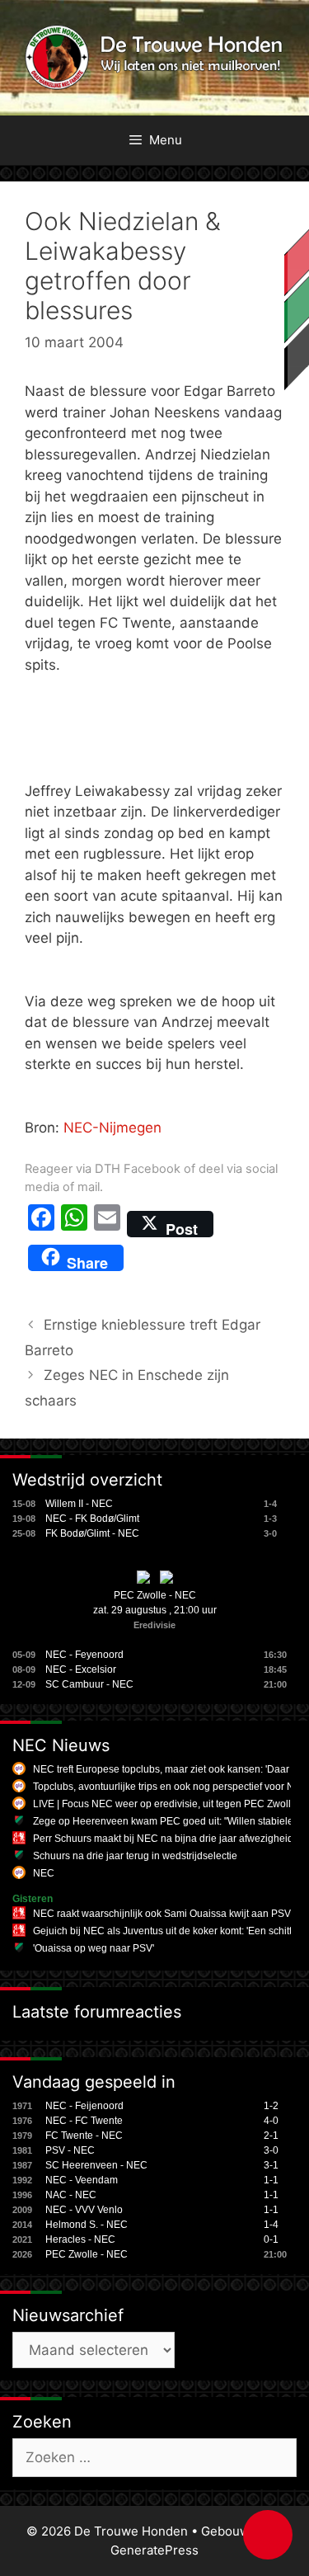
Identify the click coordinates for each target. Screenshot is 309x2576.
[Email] (107, 1224)
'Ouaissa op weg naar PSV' (94, 1948)
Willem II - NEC (79, 1504)
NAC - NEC (71, 2195)
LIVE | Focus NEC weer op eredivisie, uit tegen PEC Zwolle (165, 1804)
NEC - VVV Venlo (84, 2210)
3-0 (271, 2150)
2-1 (271, 2136)
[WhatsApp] (74, 1224)
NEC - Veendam (82, 2180)
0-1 (271, 2239)
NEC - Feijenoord (84, 2106)
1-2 (271, 2106)
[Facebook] (41, 1224)
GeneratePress (154, 2550)
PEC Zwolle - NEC (155, 1595)
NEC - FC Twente (84, 2121)
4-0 (271, 2121)
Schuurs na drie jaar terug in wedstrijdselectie (135, 1856)
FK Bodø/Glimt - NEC (92, 1533)
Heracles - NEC (80, 2239)
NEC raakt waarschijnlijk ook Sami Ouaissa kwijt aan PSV (162, 1914)
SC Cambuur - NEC (89, 1684)
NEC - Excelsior (81, 1669)
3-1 (271, 2165)
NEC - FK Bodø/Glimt (92, 1519)
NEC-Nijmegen (112, 1128)
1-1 (271, 2180)
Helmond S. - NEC (87, 2225)
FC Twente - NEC (84, 2136)
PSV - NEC (70, 2150)
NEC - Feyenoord (84, 1655)
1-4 (271, 2225)
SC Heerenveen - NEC (96, 2165)
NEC (44, 1873)
